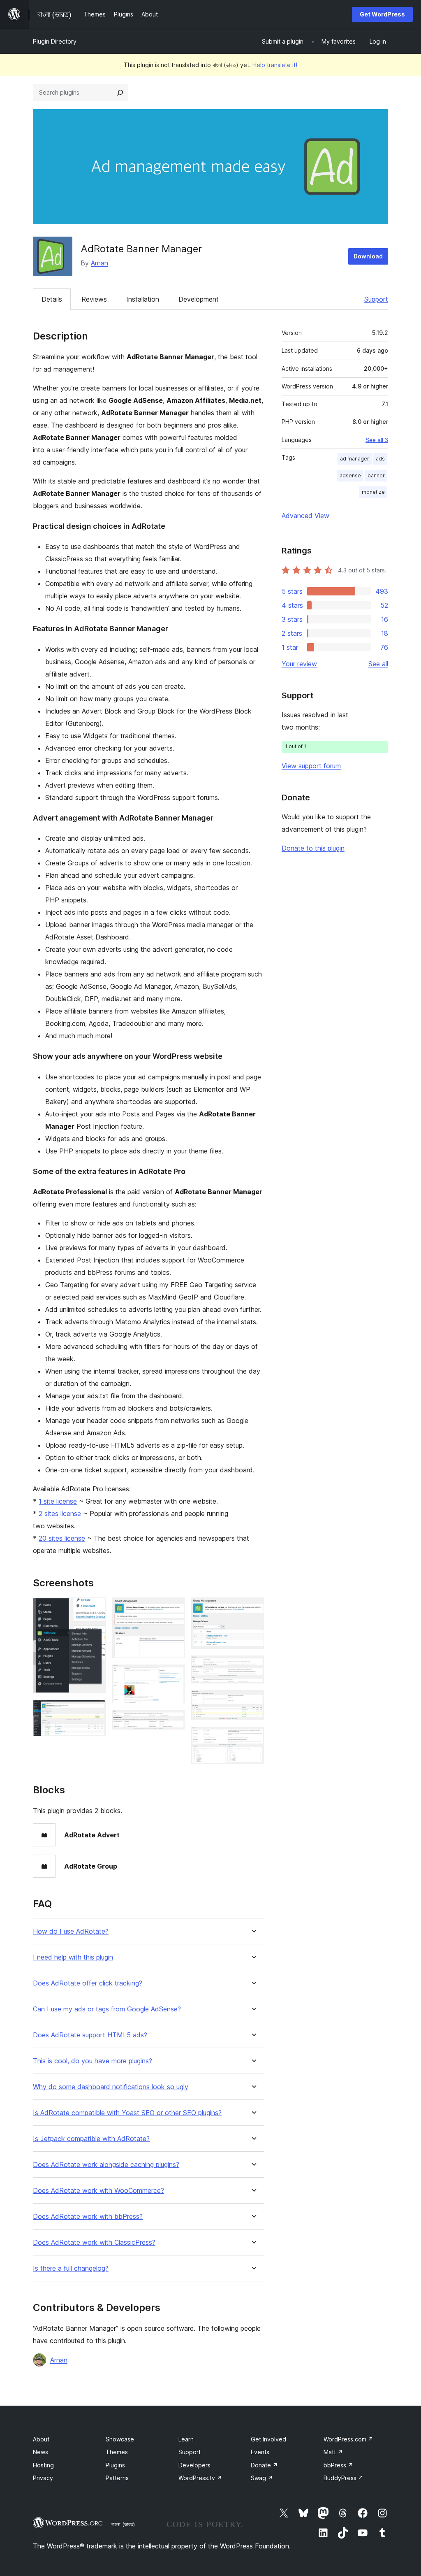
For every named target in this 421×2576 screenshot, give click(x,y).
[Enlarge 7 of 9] (253, 1667)
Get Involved (268, 2439)
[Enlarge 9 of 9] (253, 1738)
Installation (143, 299)
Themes (117, 2452)
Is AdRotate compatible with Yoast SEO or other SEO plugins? (127, 2113)
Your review (299, 664)
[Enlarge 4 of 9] (173, 1676)
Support (376, 299)
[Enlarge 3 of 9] (173, 1609)
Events (260, 2452)
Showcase (120, 2439)
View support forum (311, 766)
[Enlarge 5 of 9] (173, 1721)
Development (199, 299)
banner (376, 475)
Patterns (117, 2478)
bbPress (338, 2465)
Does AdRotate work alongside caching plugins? (106, 2165)
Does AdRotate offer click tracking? (88, 1983)
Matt (333, 2452)
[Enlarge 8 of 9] (253, 1701)
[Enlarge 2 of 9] (95, 1711)
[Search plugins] (120, 93)
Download (368, 256)
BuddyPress (344, 2478)
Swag (262, 2478)
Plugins (115, 2465)
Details (52, 299)
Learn (186, 2439)
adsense (350, 475)
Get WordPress (382, 14)
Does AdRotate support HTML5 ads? (90, 2035)
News (40, 2452)
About (41, 2439)
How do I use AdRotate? (71, 1931)
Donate (264, 2465)
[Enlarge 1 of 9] (95, 1609)
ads (380, 459)
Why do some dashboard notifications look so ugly (111, 2087)
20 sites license (62, 1538)
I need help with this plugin (73, 1957)
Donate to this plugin (313, 848)
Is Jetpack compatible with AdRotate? (91, 2139)
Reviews (94, 299)
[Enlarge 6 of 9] (253, 1609)
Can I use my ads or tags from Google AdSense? (107, 2009)
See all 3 (377, 440)
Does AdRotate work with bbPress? (88, 2217)
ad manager (355, 459)
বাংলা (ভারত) (123, 2524)
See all (378, 664)
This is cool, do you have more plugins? (93, 2061)
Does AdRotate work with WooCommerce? (98, 2191)
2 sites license (60, 1514)
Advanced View (305, 516)
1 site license (58, 1501)
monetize (373, 492)
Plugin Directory (55, 41)
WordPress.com (348, 2439)
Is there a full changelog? (71, 2268)
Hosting (43, 2465)
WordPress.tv (200, 2478)
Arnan (99, 263)
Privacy (43, 2478)
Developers (194, 2465)
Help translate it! (275, 65)
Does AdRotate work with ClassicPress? (94, 2242)
